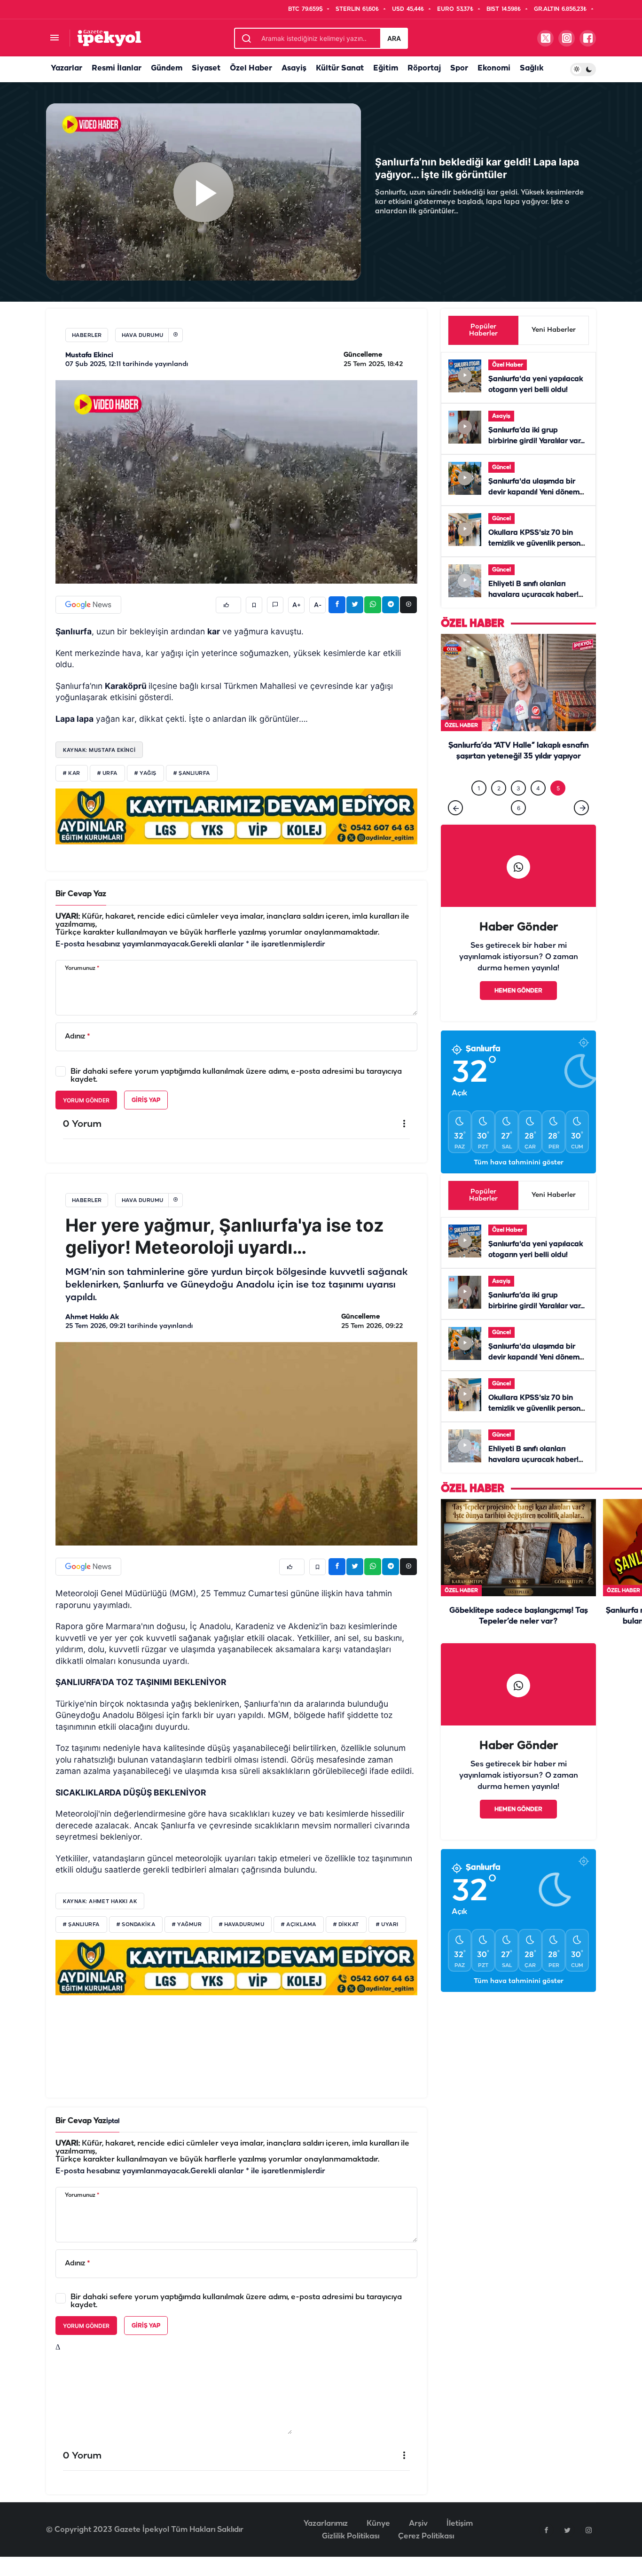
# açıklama (299, 1925)
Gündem (167, 68)
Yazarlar (67, 68)
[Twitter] (567, 2530)
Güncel (501, 467)
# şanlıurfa (192, 773)
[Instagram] (588, 2530)
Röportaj (424, 68)
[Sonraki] (581, 808)
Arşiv (418, 2524)
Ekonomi (494, 68)
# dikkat (346, 1925)
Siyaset (206, 68)
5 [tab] (558, 788)
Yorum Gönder (86, 1100)
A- (318, 605)
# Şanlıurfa (81, 1925)
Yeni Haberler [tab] (554, 330)
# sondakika (136, 1925)
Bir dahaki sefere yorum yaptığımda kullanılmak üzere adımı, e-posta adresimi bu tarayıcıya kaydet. (236, 1076)
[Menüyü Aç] (54, 38)
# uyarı (387, 1925)
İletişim (460, 2524)
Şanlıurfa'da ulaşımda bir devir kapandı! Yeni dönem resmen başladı (534, 492)
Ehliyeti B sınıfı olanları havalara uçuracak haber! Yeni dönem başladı (533, 595)
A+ (297, 605)
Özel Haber (251, 68)
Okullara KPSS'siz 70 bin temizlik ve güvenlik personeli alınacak (538, 544)
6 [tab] (519, 808)
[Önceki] (455, 808)
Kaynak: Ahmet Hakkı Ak (100, 1901)
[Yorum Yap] (275, 605)
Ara (394, 38)
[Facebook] (546, 2530)
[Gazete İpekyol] (109, 38)
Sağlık (532, 68)
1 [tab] (479, 788)
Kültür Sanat (340, 68)
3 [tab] (518, 788)
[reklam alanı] (236, 816)
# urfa (107, 773)
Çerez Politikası (426, 2536)
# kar (72, 773)
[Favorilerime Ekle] (254, 605)
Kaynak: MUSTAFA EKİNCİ (99, 750)
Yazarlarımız (326, 2524)
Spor (459, 68)
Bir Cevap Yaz (81, 894)
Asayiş (294, 68)
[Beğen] (228, 605)
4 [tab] (538, 788)
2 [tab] (499, 788)
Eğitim (386, 68)
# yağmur (187, 1925)
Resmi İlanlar (117, 68)
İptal (113, 2121)
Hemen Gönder (518, 991)
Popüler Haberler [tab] (483, 330)
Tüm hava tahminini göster (519, 1163)
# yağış (145, 773)
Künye (378, 2524)
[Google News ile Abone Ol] (88, 605)
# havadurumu (242, 1925)
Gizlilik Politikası (351, 2536)
